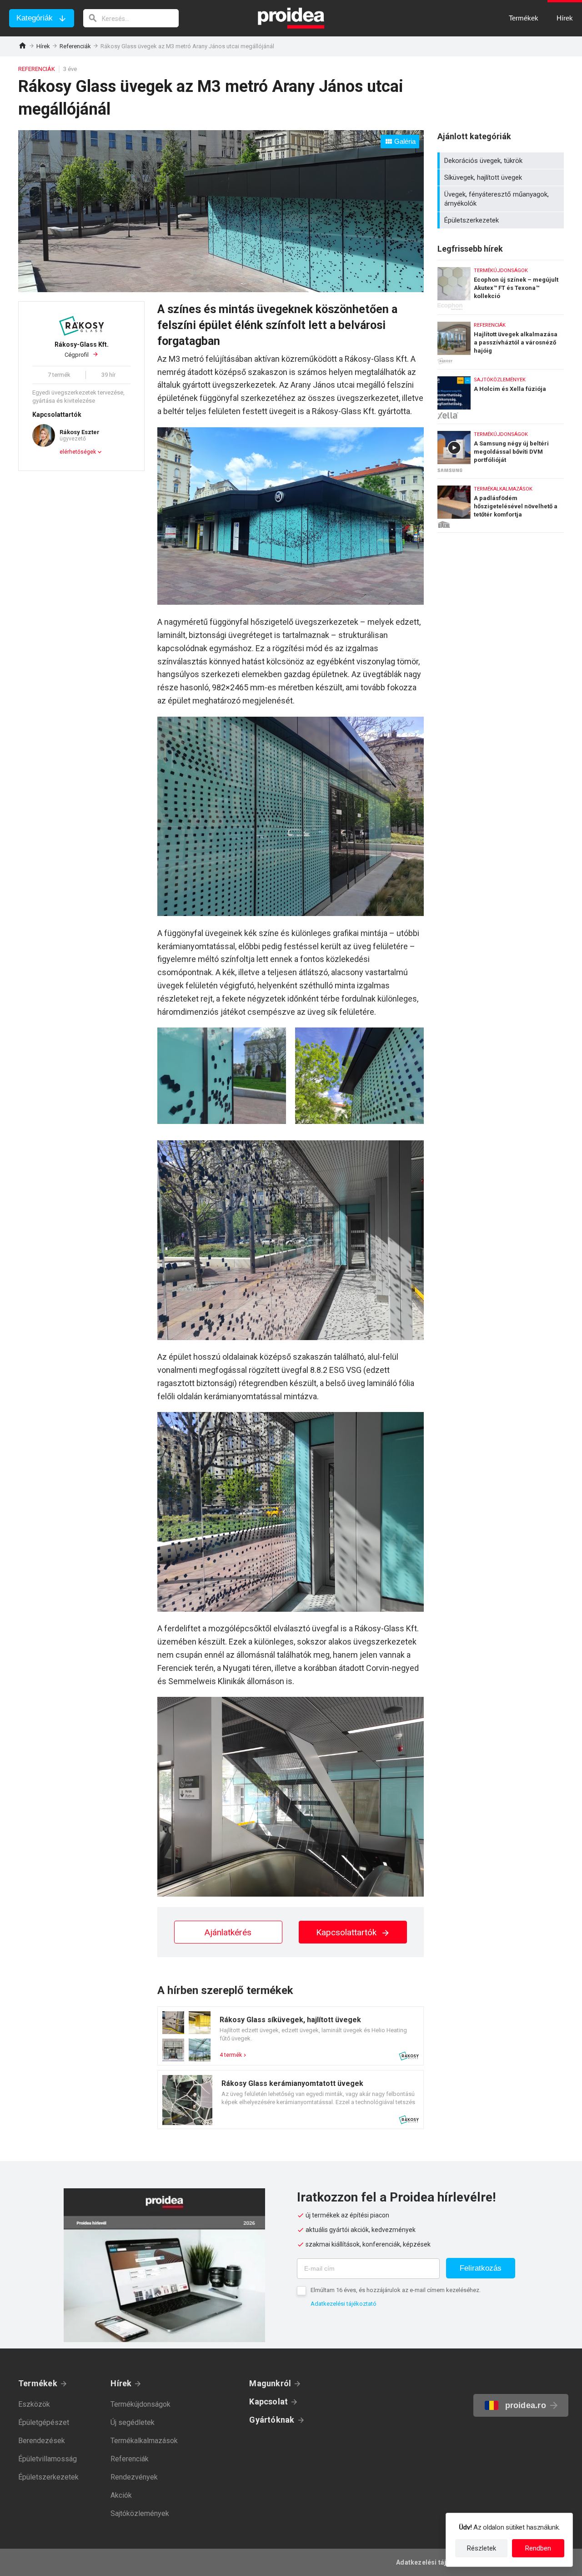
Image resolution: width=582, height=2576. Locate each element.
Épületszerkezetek (502, 220)
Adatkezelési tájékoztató (344, 2304)
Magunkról (270, 2383)
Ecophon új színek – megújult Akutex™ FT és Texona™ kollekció (501, 285)
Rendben (538, 2548)
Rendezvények (134, 2477)
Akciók (121, 2495)
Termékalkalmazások (144, 2441)
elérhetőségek (78, 452)
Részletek (482, 2548)
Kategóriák (35, 18)
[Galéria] (221, 289)
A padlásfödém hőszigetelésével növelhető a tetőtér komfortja (501, 506)
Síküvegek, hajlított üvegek (502, 177)
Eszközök (34, 2404)
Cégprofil (82, 350)
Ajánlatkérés (228, 1932)
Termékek (38, 2383)
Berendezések (42, 2441)
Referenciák (75, 46)
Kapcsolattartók (347, 1932)
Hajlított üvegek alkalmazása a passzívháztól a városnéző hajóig (501, 340)
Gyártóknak (272, 2420)
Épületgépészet (44, 2422)
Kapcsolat (268, 2401)
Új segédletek (133, 2422)
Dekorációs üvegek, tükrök (502, 161)
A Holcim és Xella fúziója (501, 394)
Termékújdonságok (140, 2404)
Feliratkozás (481, 2268)
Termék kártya (291, 2036)
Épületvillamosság (48, 2459)
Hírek (43, 46)
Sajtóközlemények (140, 2513)
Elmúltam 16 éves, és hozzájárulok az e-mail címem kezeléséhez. (396, 2290)
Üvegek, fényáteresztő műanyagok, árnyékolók (502, 199)
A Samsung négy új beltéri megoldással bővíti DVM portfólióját (501, 449)
